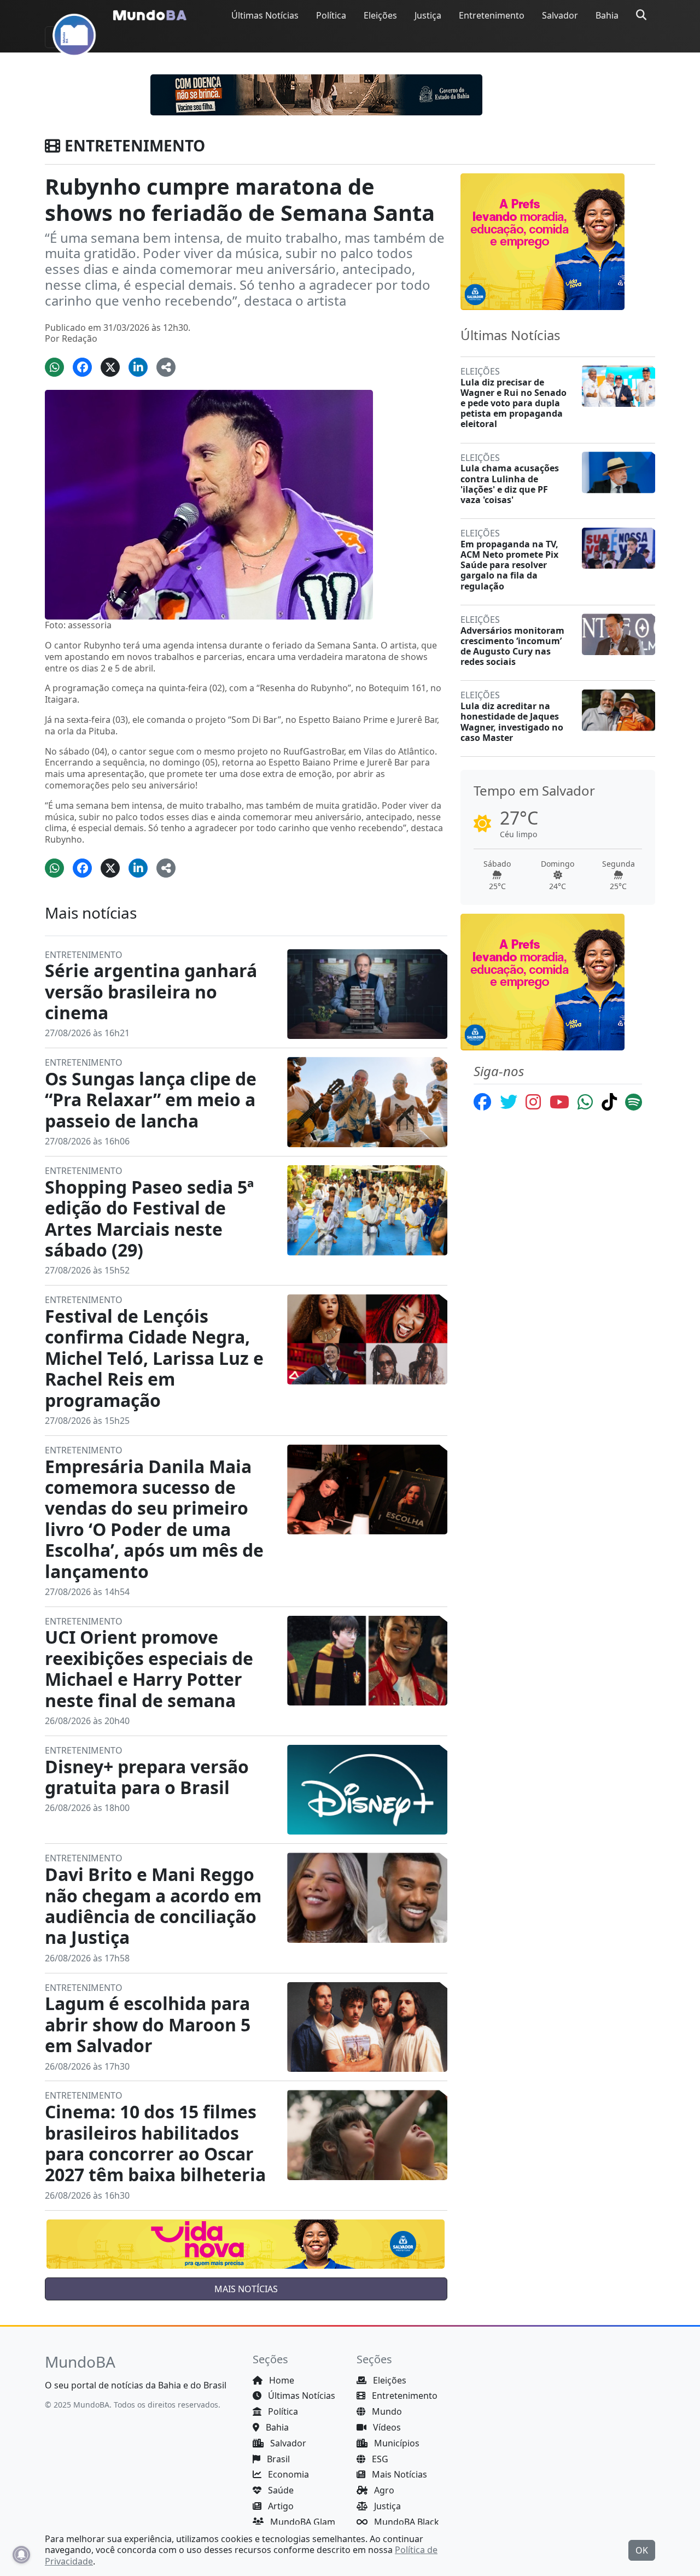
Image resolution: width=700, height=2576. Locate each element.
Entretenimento (492, 15)
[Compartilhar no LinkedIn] (138, 367)
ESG (379, 2459)
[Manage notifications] (21, 2555)
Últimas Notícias (265, 15)
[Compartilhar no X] (110, 367)
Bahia (607, 15)
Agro (383, 2490)
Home (281, 2380)
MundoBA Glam (302, 2522)
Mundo (386, 2411)
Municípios (396, 2443)
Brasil (277, 2459)
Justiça (428, 15)
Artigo (280, 2506)
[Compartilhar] (166, 367)
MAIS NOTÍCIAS (246, 2289)
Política (331, 15)
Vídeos (386, 2427)
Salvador (560, 15)
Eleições (380, 15)
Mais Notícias (398, 2474)
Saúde (280, 2490)
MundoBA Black (406, 2522)
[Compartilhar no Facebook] (82, 367)
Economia (287, 2474)
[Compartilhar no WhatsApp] (54, 367)
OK (642, 2550)
